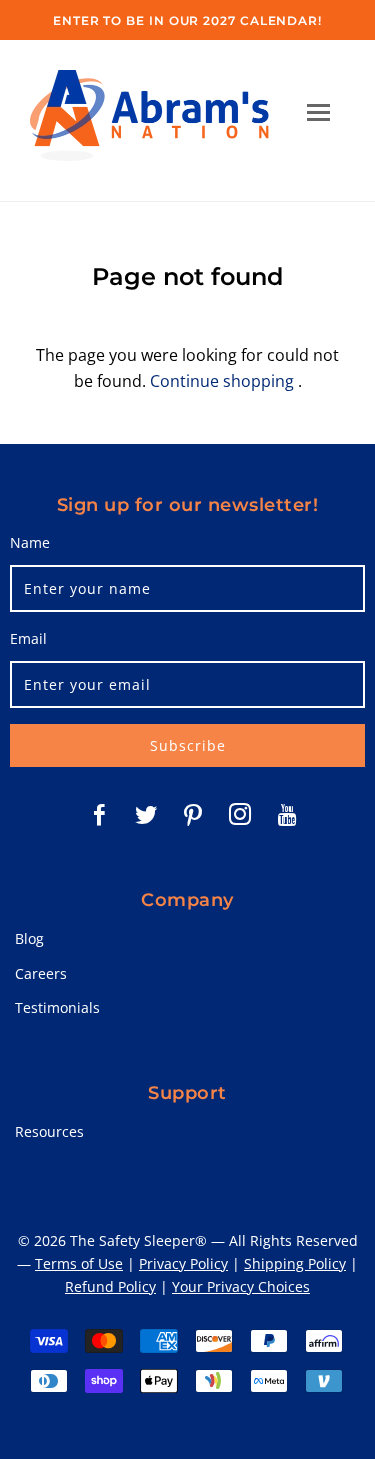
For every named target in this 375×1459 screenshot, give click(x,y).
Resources (49, 1131)
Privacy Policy (183, 1263)
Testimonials (57, 1007)
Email (28, 638)
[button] (318, 112)
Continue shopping (222, 381)
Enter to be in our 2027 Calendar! (187, 20)
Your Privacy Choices (241, 1286)
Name (30, 542)
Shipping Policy (295, 1263)
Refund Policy (110, 1286)
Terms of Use (79, 1263)
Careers (41, 973)
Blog (29, 938)
